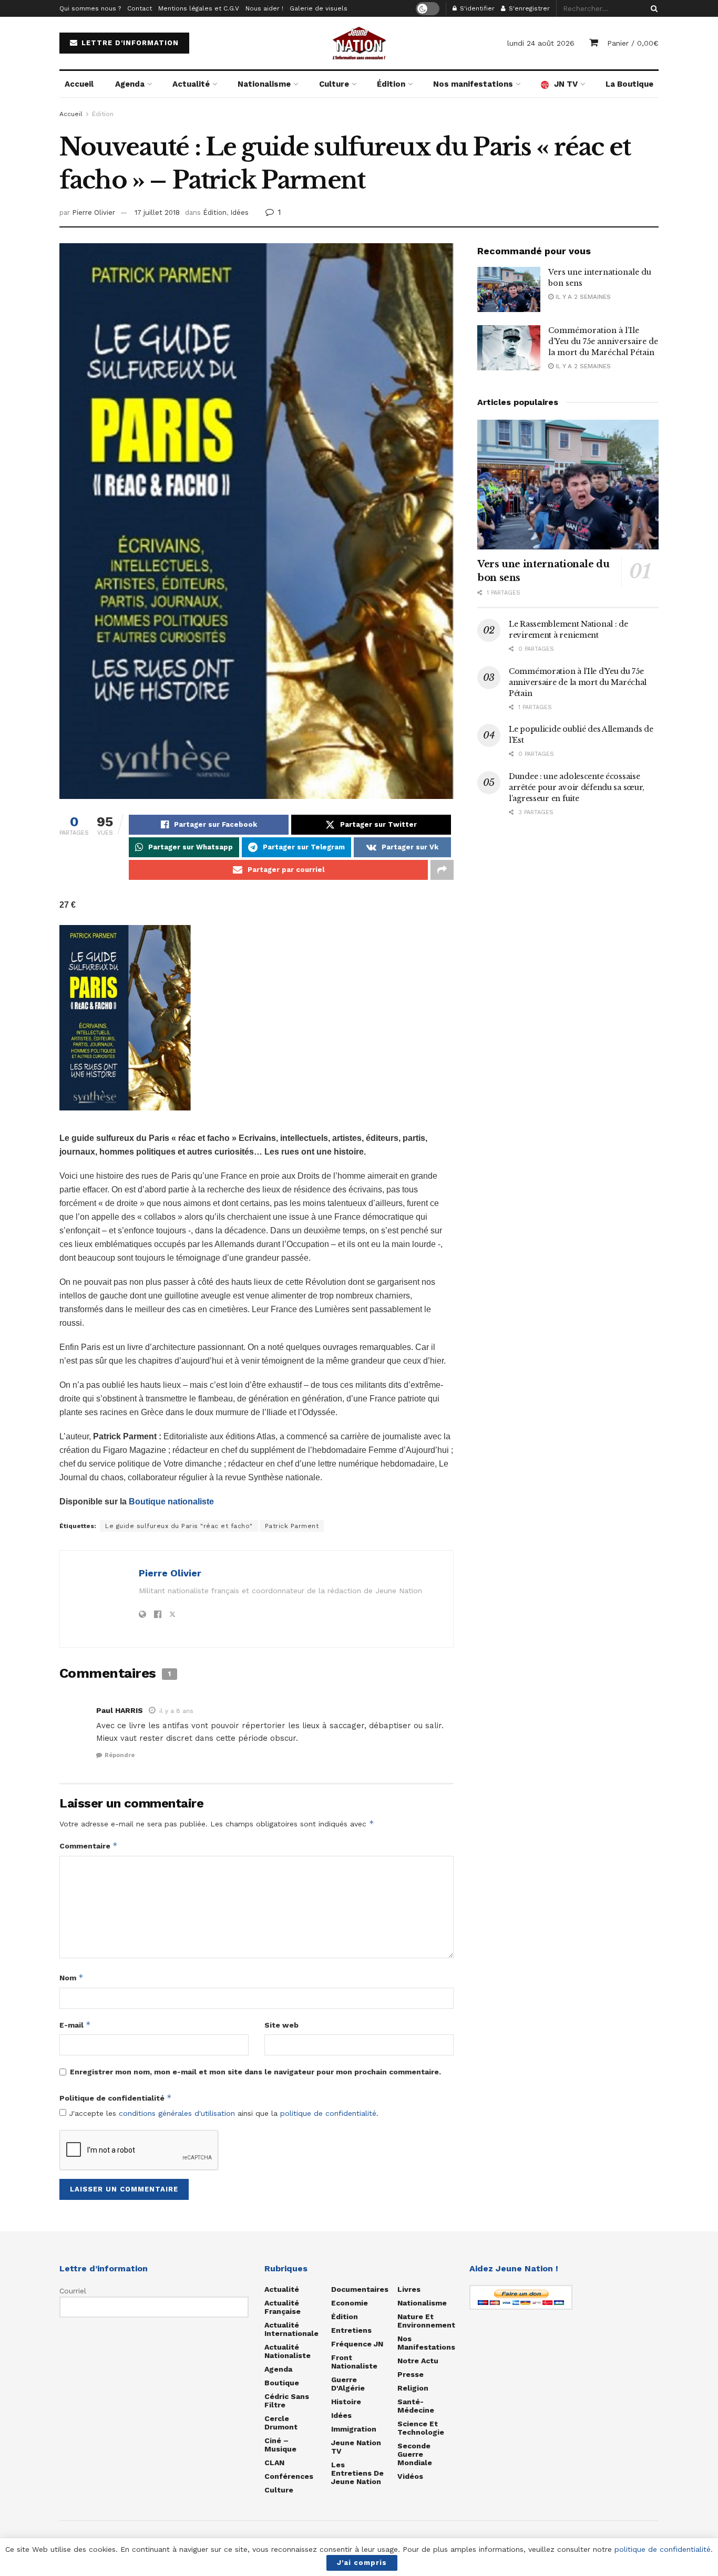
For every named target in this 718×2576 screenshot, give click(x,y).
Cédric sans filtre (287, 2401)
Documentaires (360, 2289)
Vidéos (410, 2476)
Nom (71, 1977)
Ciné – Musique (280, 2445)
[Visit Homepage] (359, 43)
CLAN (274, 2463)
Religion (413, 2388)
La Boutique (629, 84)
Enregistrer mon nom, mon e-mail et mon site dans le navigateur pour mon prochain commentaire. (255, 2072)
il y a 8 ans (176, 1711)
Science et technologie (421, 2428)
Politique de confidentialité (116, 2098)
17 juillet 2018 (157, 212)
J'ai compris (362, 2563)
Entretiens (351, 2330)
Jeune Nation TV (356, 2447)
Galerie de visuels (319, 8)
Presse (411, 2374)
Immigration (354, 2429)
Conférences (289, 2476)
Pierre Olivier (94, 212)
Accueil (79, 84)
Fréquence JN (357, 2344)
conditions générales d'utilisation (177, 2113)
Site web (281, 2025)
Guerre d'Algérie (348, 2384)
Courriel (73, 2291)
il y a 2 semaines (582, 297)
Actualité (191, 84)
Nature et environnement (426, 2321)
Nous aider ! (264, 8)
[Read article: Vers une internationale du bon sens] (509, 289)
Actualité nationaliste (288, 2351)
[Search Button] (652, 8)
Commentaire (89, 1846)
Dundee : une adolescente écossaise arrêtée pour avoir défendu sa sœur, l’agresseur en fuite (577, 787)
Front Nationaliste (354, 2362)
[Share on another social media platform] (442, 870)
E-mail (75, 2025)
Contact (140, 8)
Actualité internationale (291, 2329)
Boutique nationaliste (171, 1502)
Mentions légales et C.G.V (199, 8)
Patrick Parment (292, 1526)
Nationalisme (264, 84)
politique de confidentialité (328, 2113)
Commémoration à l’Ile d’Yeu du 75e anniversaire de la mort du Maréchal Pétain (603, 341)
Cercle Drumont (281, 2423)
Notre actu (418, 2361)
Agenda (130, 84)
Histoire (346, 2402)
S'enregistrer (528, 8)
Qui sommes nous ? (90, 8)
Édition (391, 84)
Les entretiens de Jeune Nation (357, 2473)
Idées (239, 212)
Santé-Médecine (416, 2406)
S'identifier (476, 8)
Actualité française (283, 2307)
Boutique (282, 2383)
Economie (350, 2303)
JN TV (566, 84)
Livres (409, 2289)
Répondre (120, 1755)
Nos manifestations (473, 84)
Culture (334, 84)
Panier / (633, 43)
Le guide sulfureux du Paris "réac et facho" (179, 1526)
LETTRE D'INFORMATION (129, 43)
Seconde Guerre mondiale (415, 2454)
